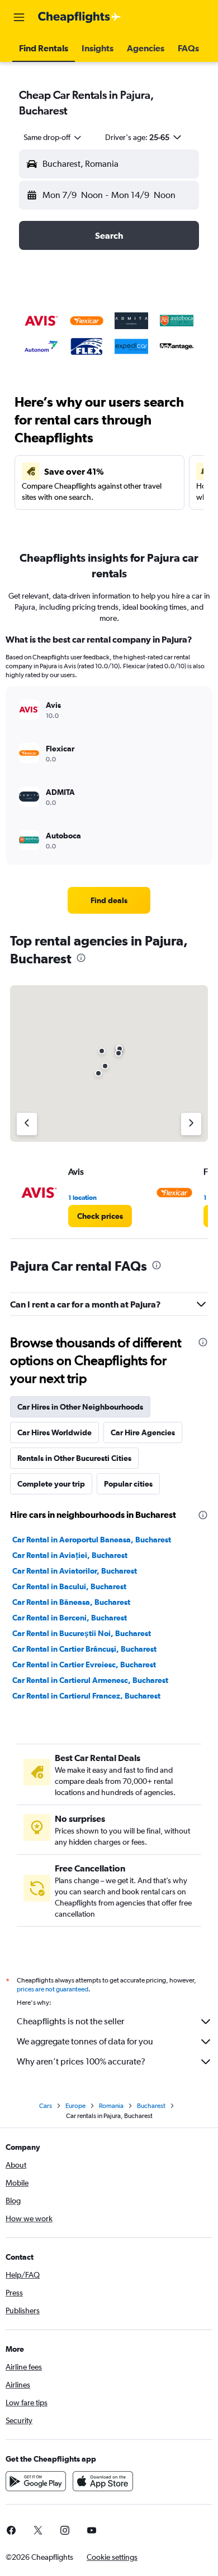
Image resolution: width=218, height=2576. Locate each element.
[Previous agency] (27, 1124)
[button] (19, 17)
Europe (75, 2106)
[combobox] (53, 137)
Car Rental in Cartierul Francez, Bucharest (86, 1696)
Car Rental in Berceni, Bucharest (70, 1618)
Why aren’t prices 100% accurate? (81, 2061)
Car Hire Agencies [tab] (143, 1432)
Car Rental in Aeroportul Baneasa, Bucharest (92, 1540)
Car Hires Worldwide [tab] (54, 1432)
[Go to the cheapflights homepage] (79, 17)
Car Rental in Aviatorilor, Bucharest (75, 1571)
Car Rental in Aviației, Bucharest (70, 1555)
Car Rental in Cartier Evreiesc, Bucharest (84, 1665)
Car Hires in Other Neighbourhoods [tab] (80, 1407)
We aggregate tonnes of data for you (85, 2041)
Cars (46, 2106)
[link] (109, 900)
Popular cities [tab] (128, 1484)
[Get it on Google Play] (36, 2481)
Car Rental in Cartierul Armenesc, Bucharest (90, 1680)
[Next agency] (191, 1124)
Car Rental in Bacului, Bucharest (69, 1586)
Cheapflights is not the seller (70, 2021)
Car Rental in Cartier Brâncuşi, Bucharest (84, 1649)
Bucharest (151, 2106)
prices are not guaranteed (53, 1989)
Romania (111, 2106)
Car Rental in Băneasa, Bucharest (71, 1602)
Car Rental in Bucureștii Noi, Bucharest (82, 1633)
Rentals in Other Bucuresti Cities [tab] (74, 1458)
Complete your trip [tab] (51, 1484)
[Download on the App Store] (103, 2481)
